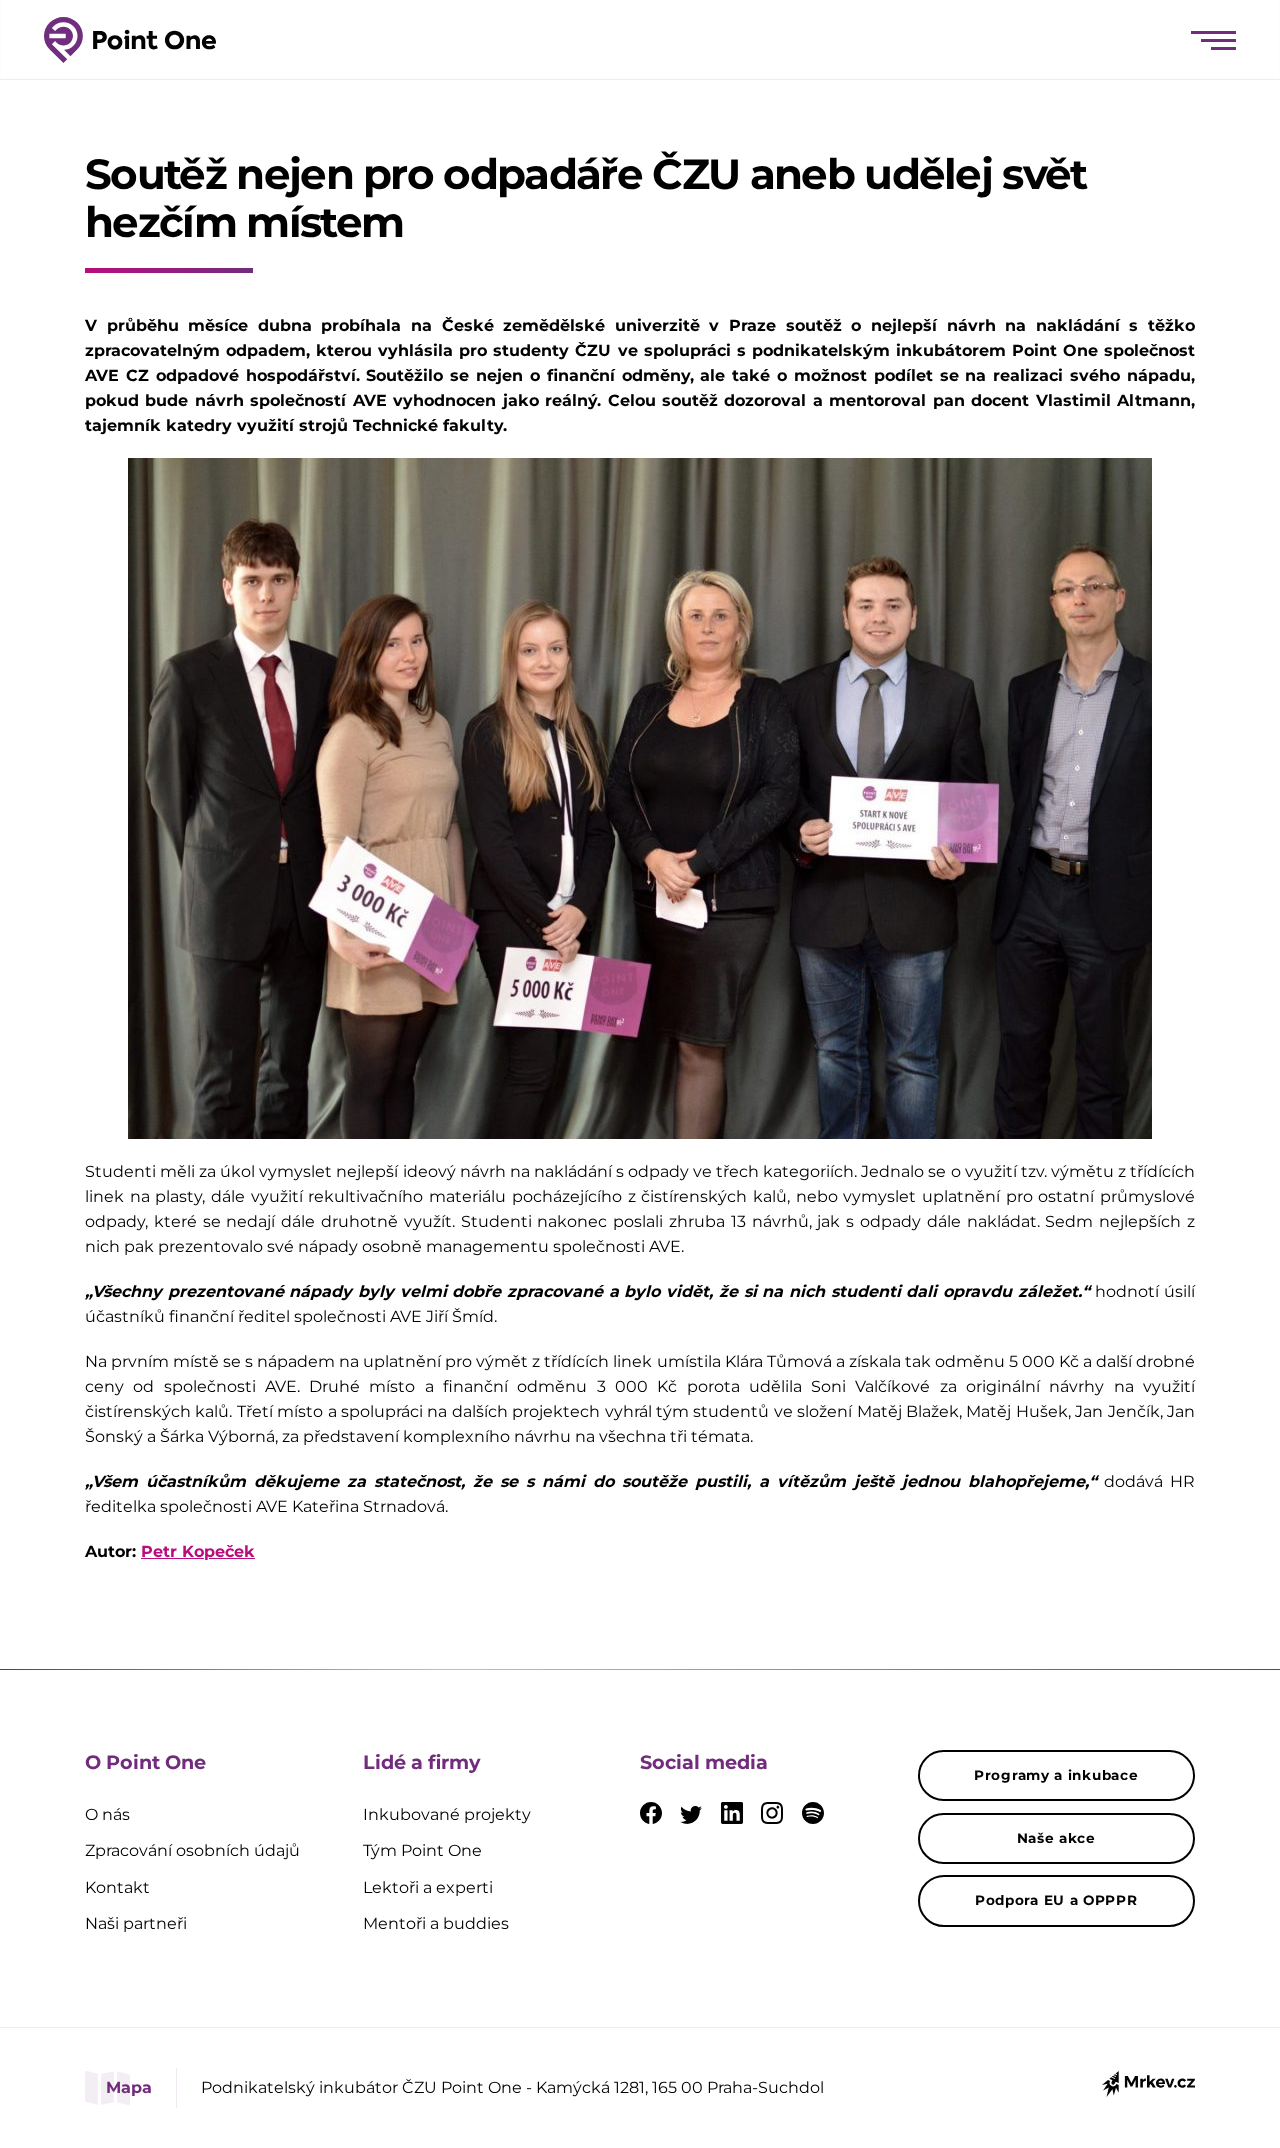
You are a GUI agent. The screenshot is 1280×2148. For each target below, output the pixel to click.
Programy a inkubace (1056, 1775)
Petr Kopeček (198, 1551)
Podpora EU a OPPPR (1056, 1900)
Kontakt (117, 1887)
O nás (107, 1814)
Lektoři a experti (428, 1887)
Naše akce (1056, 1838)
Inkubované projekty (447, 1814)
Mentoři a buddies (436, 1923)
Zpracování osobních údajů (192, 1850)
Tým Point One (422, 1850)
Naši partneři (136, 1923)
